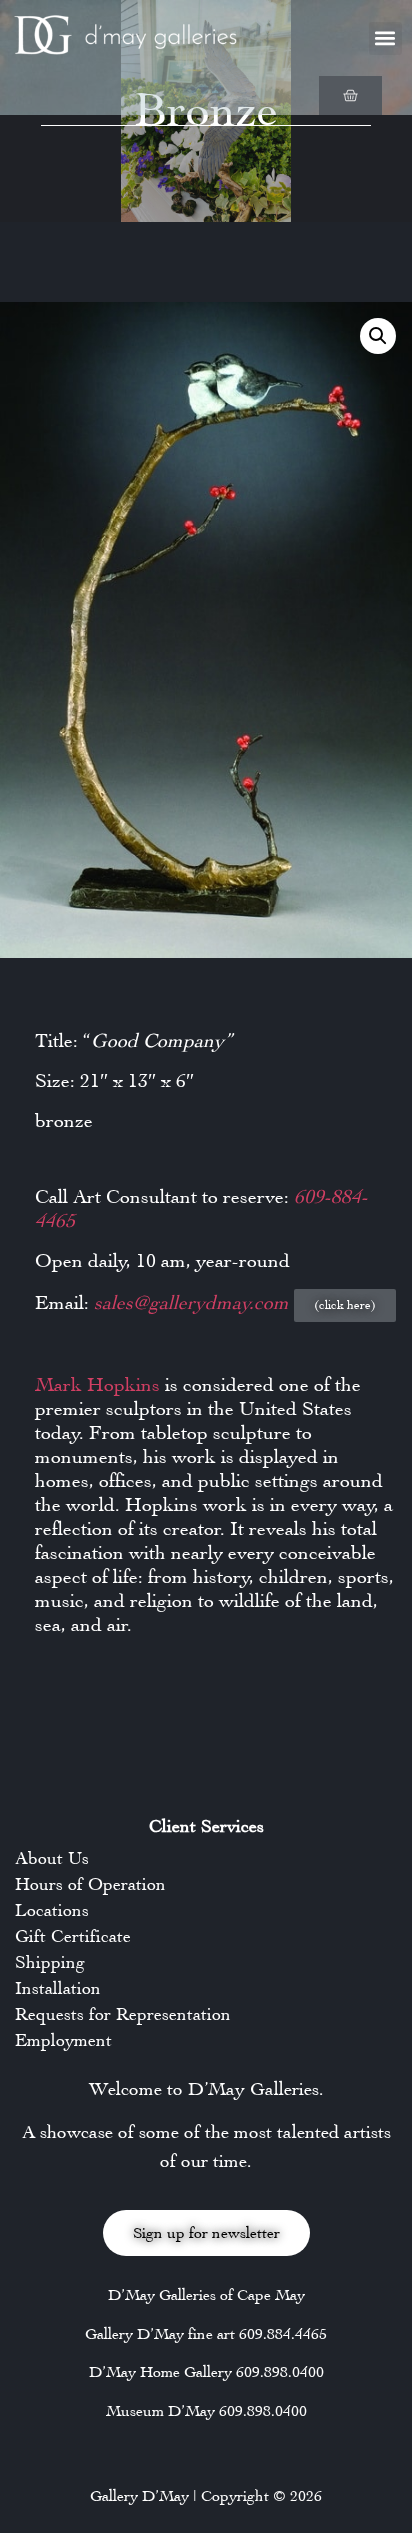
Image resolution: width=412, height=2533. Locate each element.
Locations (52, 1910)
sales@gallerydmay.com (194, 1302)
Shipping (50, 1962)
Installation (58, 1988)
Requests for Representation (123, 2014)
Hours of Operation (90, 1884)
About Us (52, 1858)
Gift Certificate (73, 1936)
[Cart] (350, 95)
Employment (63, 2040)
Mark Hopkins (97, 1384)
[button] (385, 38)
